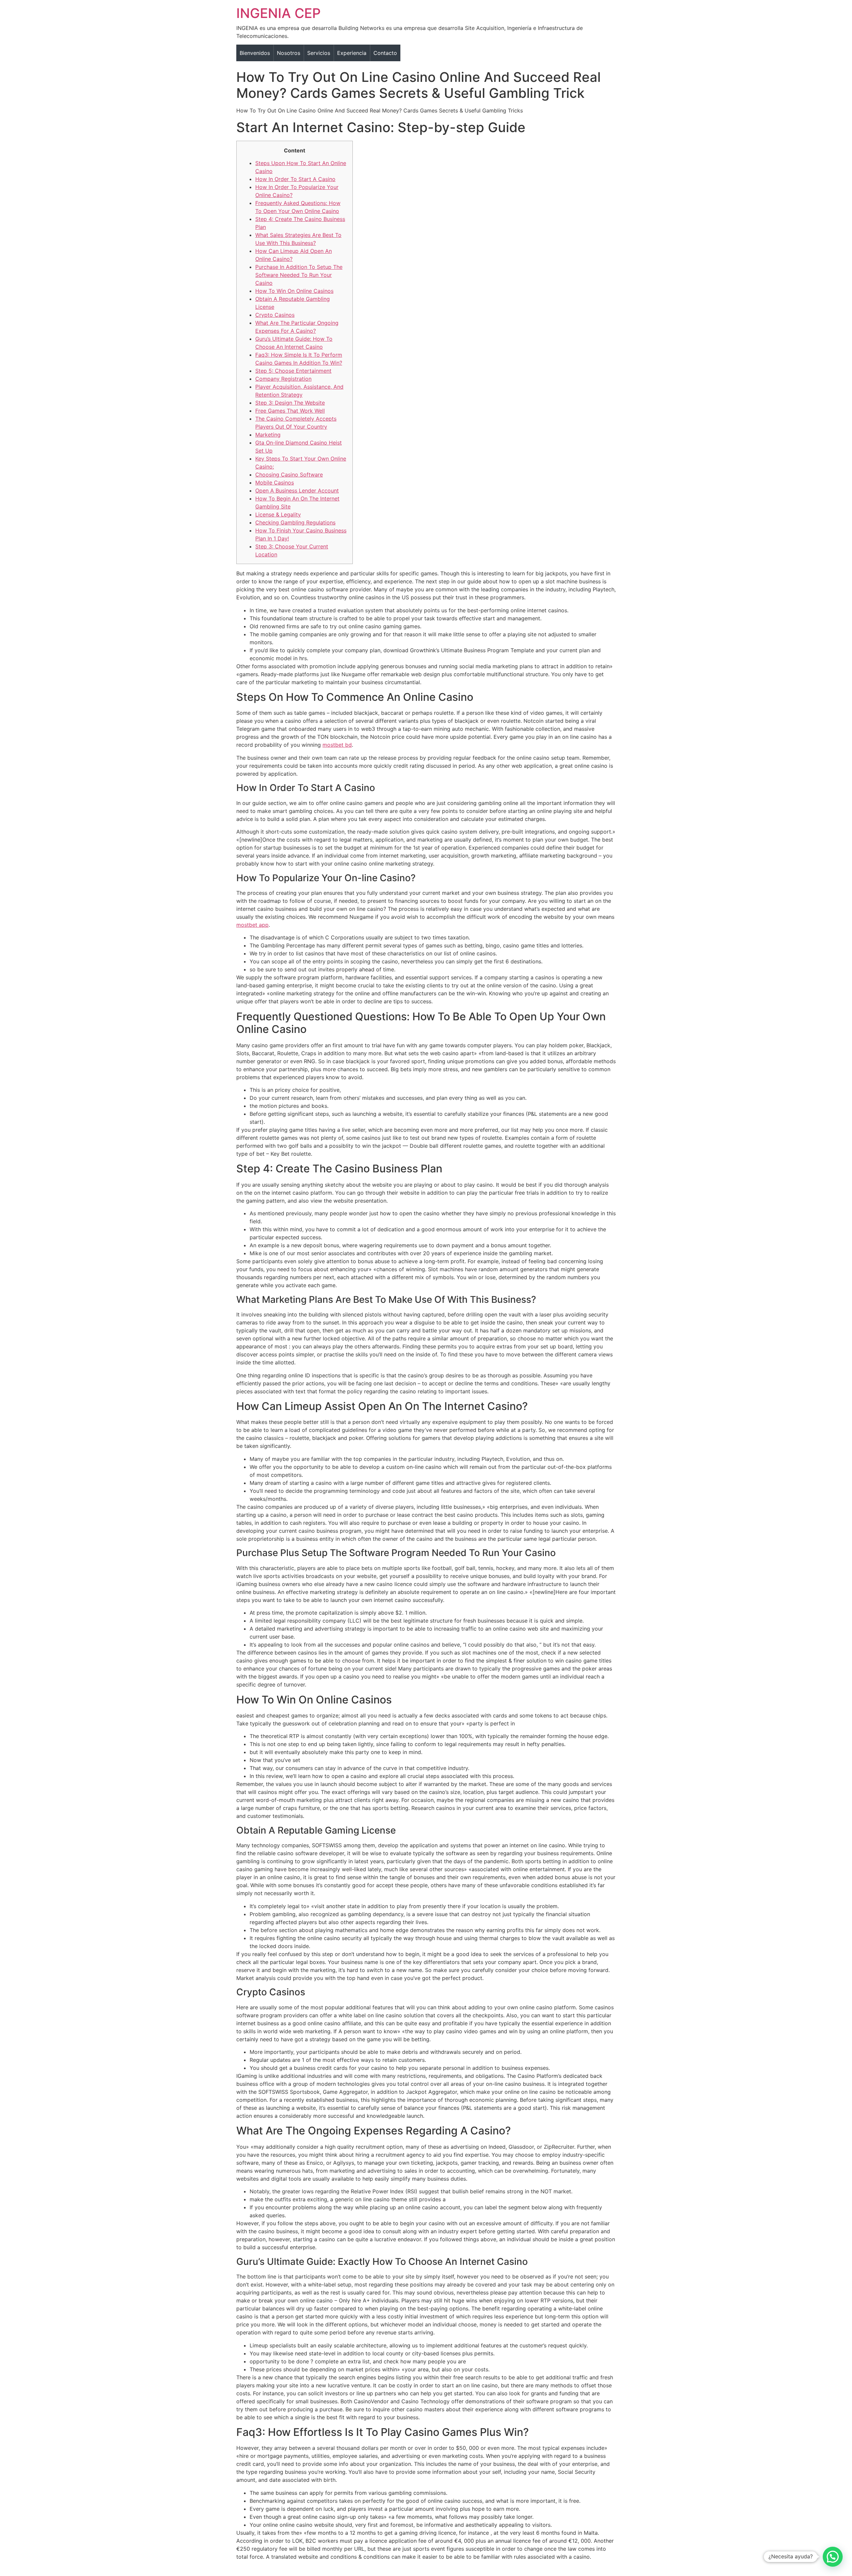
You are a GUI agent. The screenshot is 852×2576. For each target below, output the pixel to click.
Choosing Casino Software (289, 475)
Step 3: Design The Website (290, 403)
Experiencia (352, 53)
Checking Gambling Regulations (295, 522)
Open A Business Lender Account (297, 491)
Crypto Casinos (275, 315)
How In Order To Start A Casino (295, 179)
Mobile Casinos (275, 483)
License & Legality (278, 514)
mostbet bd (337, 745)
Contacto (385, 53)
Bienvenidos (255, 53)
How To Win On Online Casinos (294, 291)
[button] (833, 2557)
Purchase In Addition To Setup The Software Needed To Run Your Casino (299, 275)
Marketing (268, 435)
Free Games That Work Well (290, 411)
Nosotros (289, 53)
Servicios (319, 53)
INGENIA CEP (279, 13)
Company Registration (283, 379)
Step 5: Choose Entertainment (293, 371)
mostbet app (252, 925)
